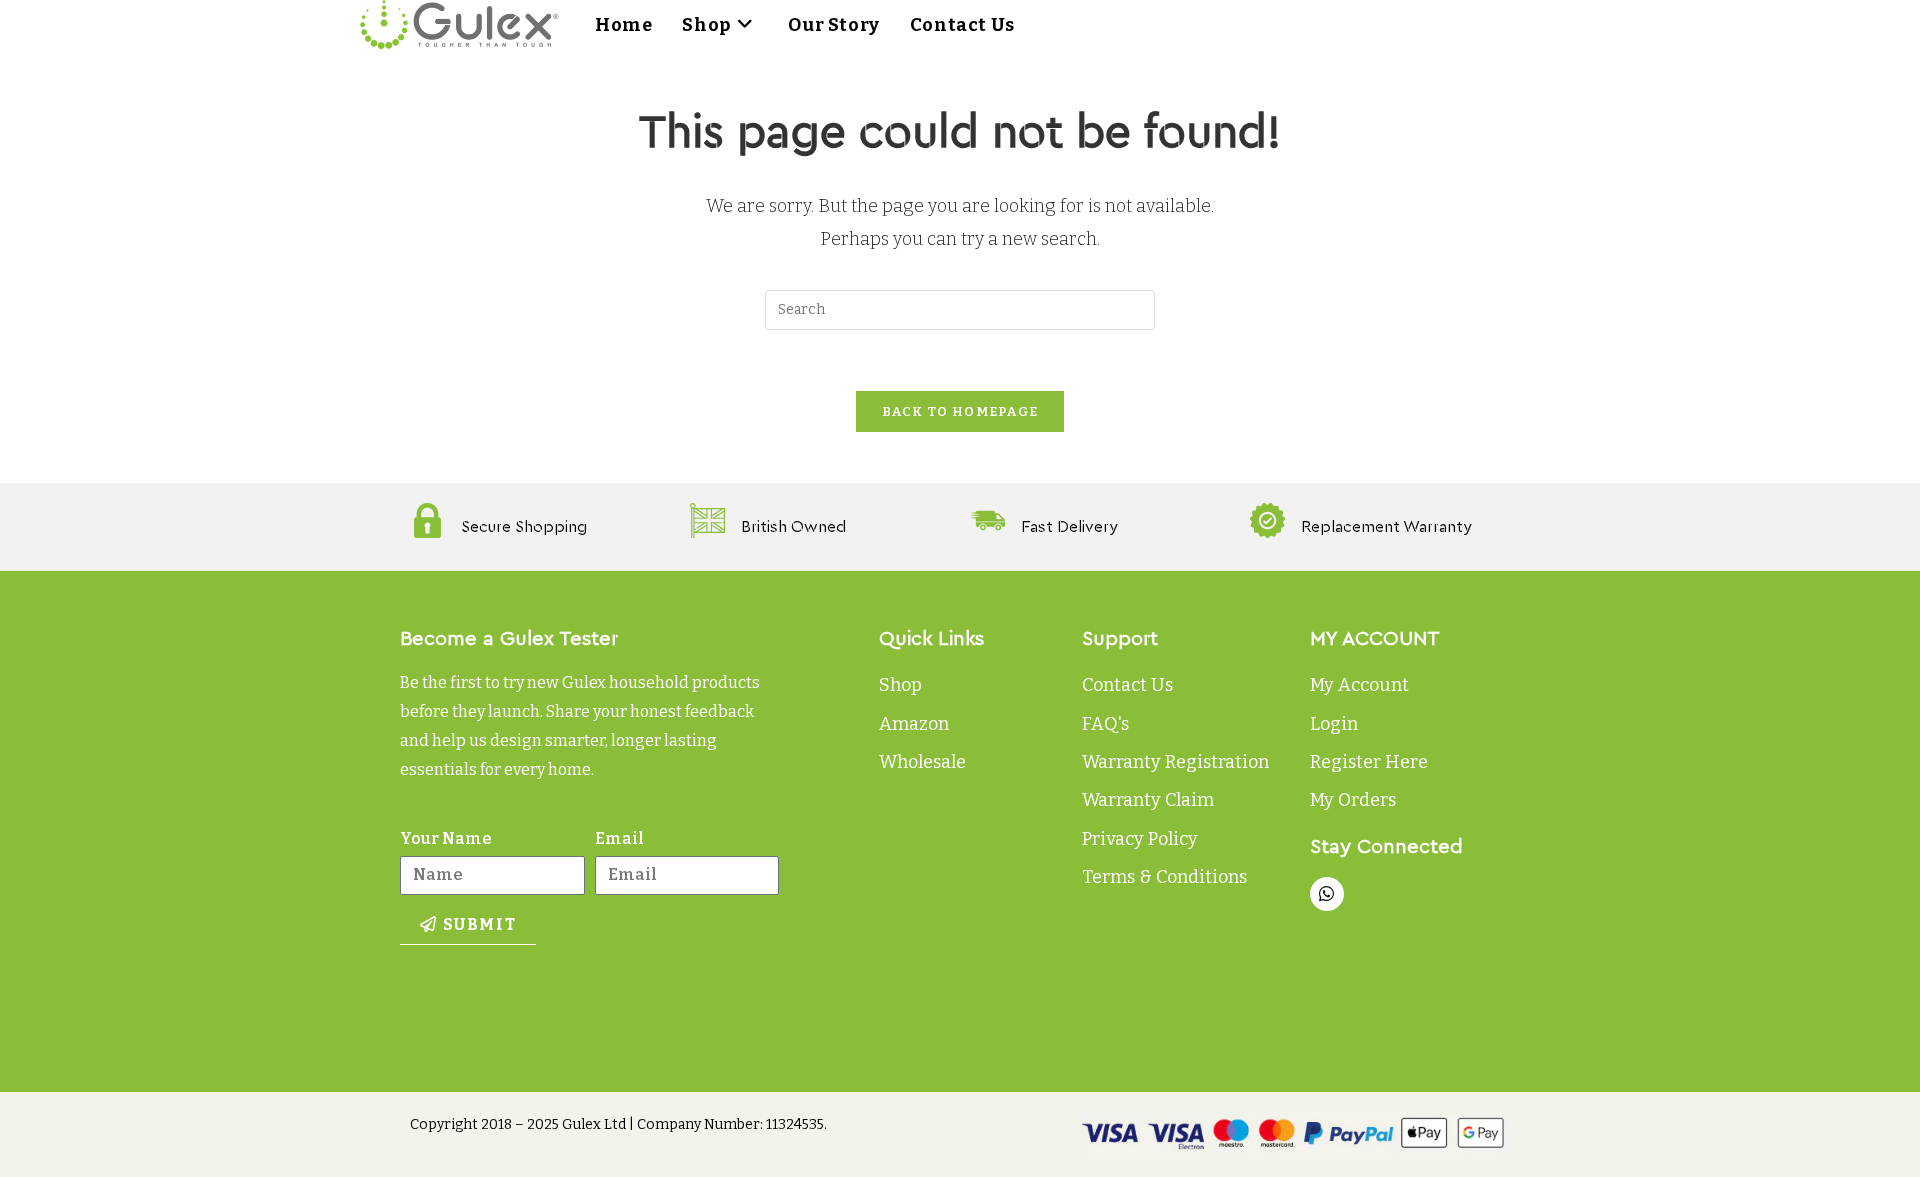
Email (619, 838)
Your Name (446, 838)
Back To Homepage (960, 411)
